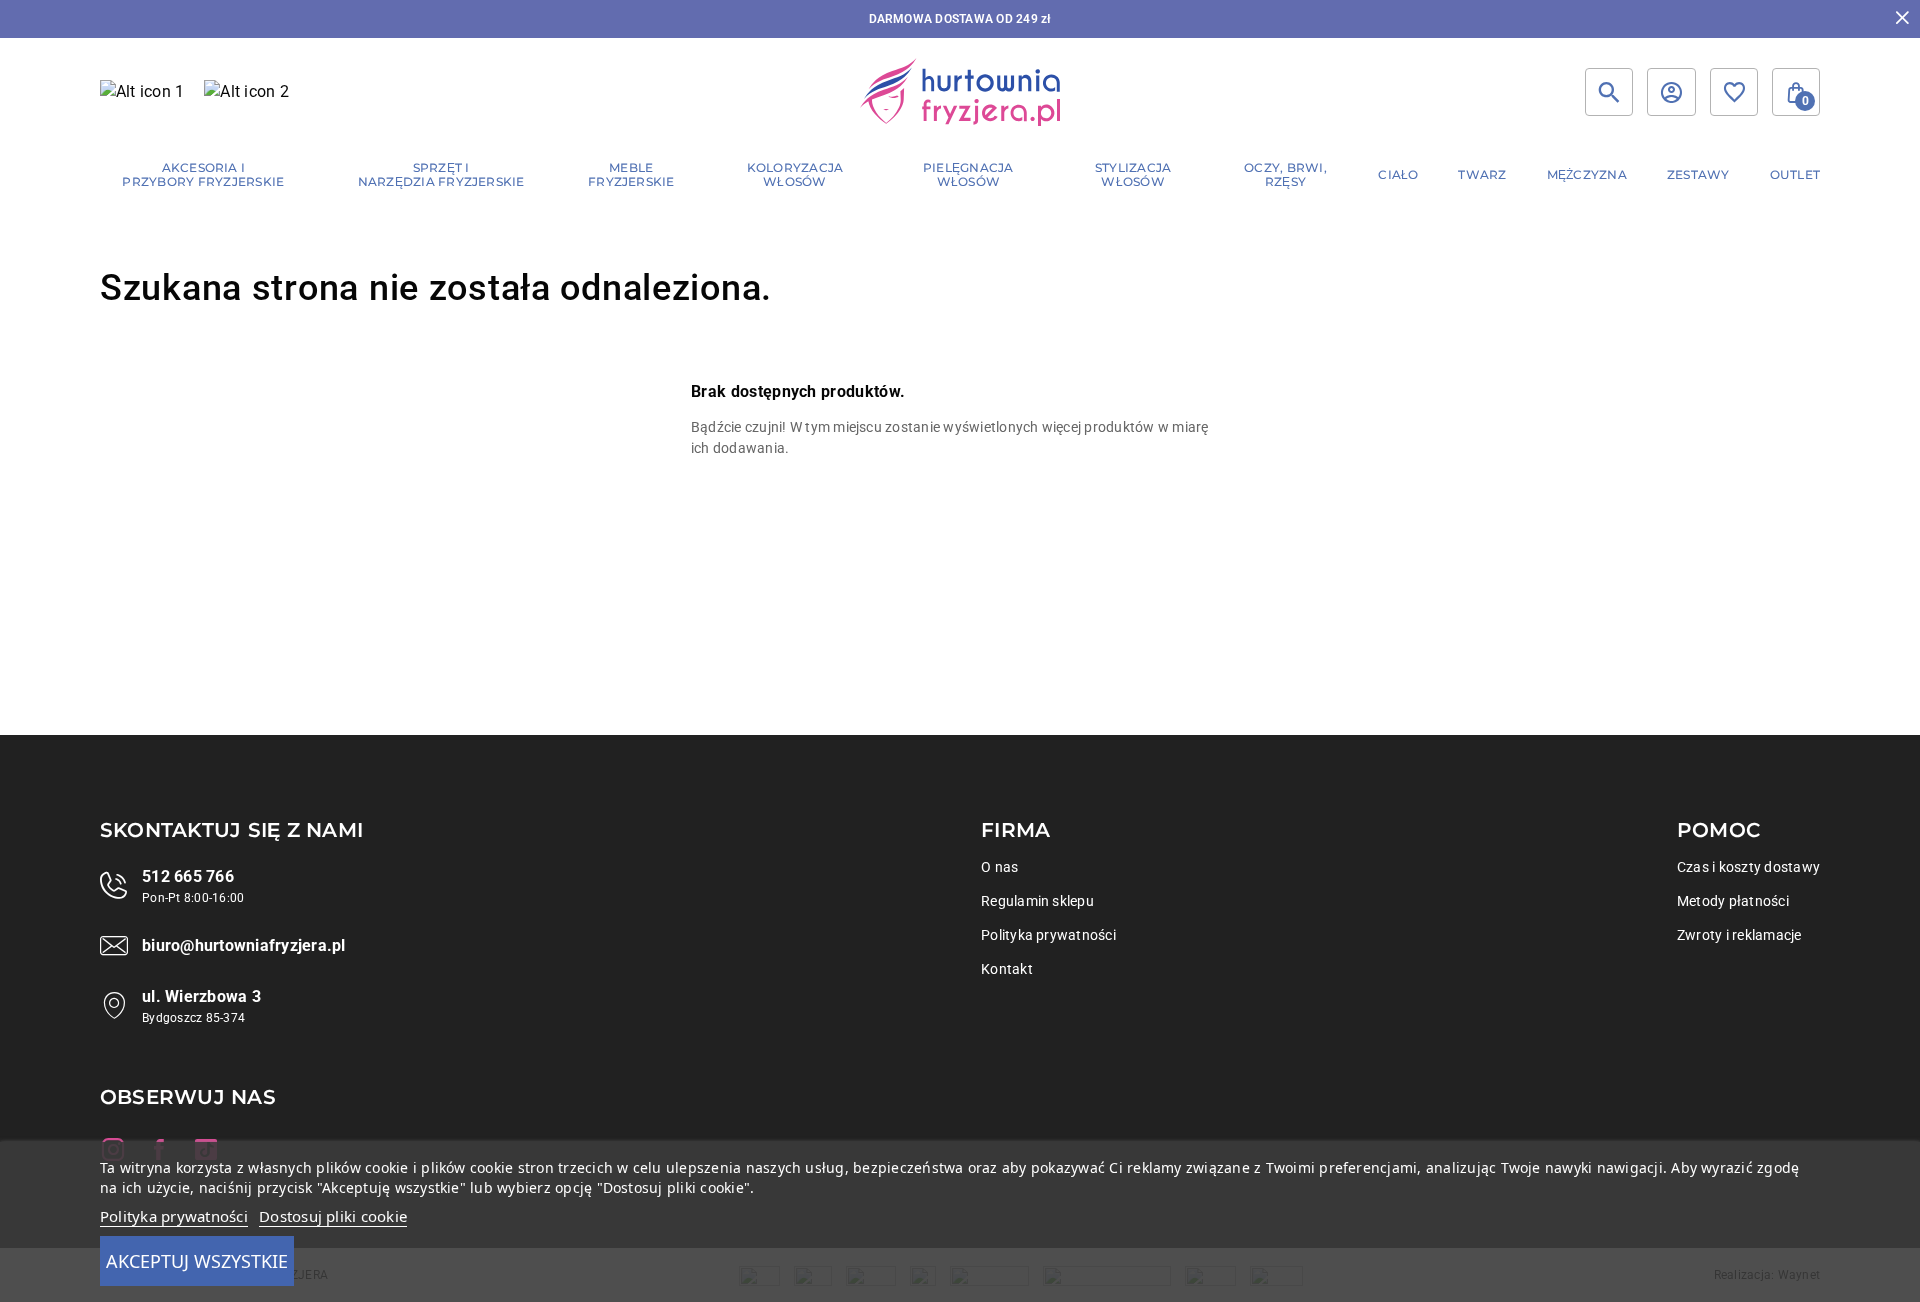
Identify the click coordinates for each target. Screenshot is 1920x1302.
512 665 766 (188, 876)
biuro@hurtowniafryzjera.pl (243, 945)
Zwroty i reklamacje (1739, 935)
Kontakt (1007, 969)
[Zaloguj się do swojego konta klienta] (1671, 92)
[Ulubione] (1734, 92)
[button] (1796, 92)
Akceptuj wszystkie (197, 1261)
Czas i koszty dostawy (1748, 867)
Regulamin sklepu (1037, 901)
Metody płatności (1733, 901)
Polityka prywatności (1048, 935)
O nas (999, 867)
